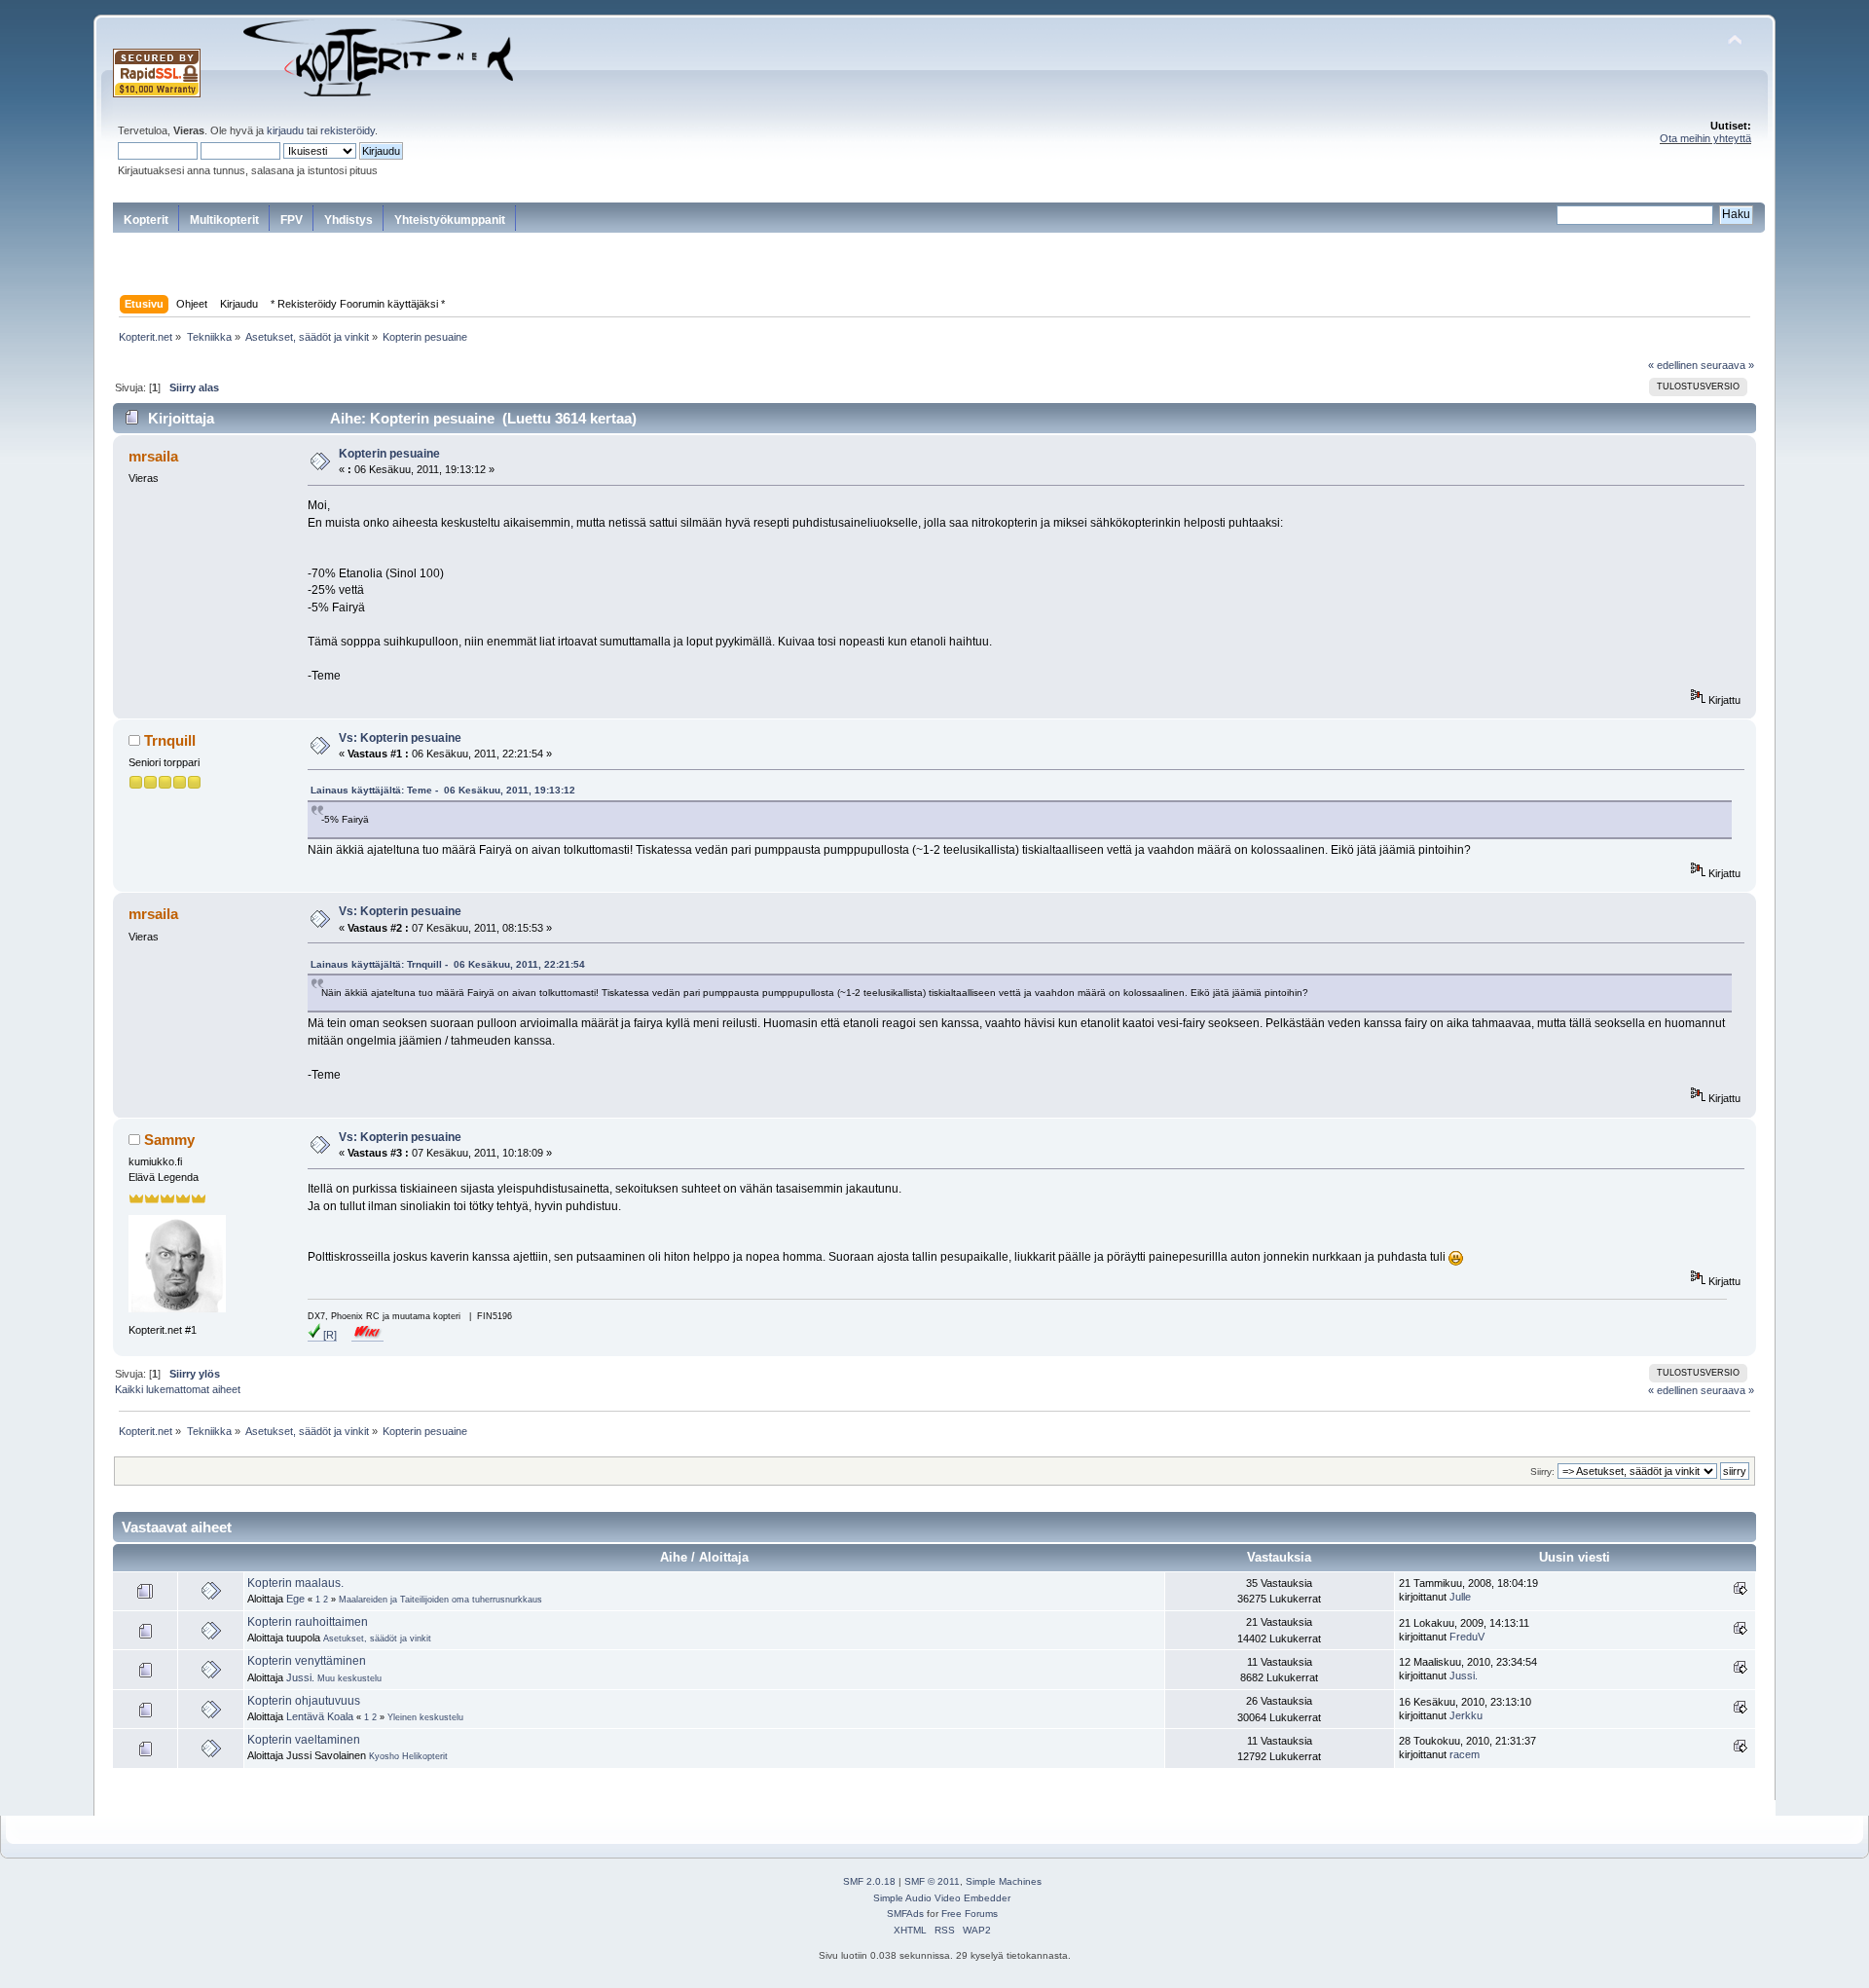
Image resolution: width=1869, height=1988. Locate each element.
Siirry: (1542, 1472)
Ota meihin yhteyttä (1705, 138)
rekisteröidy (348, 130)
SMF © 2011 (932, 1881)
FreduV (1467, 1637)
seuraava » (1727, 365)
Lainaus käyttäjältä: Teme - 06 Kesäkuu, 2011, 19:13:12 (443, 790)
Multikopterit (224, 220)
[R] (329, 1335)
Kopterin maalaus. (295, 1583)
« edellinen (1673, 365)
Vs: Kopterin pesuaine (400, 738)
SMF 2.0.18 (869, 1881)
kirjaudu (285, 130)
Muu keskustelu (349, 1678)
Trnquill (170, 740)
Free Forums (970, 1914)
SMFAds (905, 1914)
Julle (1460, 1597)
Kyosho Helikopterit (408, 1756)
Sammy (169, 1140)
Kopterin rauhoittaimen (308, 1622)
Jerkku (1466, 1715)
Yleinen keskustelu (425, 1717)
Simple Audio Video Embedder (942, 1898)
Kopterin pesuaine (389, 454)
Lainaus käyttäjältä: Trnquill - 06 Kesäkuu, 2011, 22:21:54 (448, 964)
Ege (295, 1599)
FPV (292, 220)
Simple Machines (1004, 1881)
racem (1465, 1754)
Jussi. (300, 1677)
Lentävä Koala (320, 1716)
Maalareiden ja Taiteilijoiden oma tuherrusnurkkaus (440, 1600)
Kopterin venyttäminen (307, 1661)
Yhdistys (348, 220)
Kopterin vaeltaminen (304, 1740)
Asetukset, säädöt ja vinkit (377, 1638)
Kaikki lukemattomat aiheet (178, 1389)
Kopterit (146, 220)
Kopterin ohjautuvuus (304, 1701)
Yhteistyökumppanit (450, 220)
